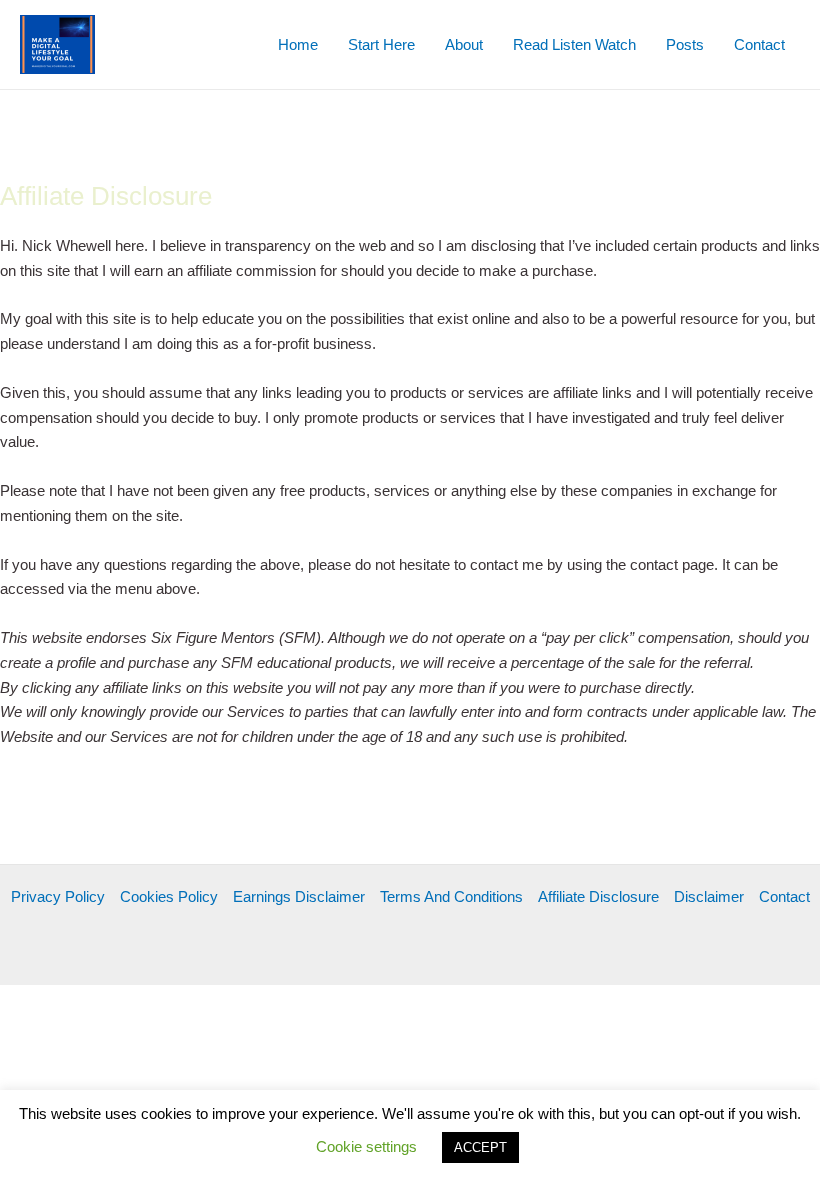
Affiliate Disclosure (598, 896)
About (464, 44)
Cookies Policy (169, 896)
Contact (759, 44)
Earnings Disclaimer (299, 896)
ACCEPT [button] (480, 1147)
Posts (685, 44)
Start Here (381, 44)
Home (298, 44)
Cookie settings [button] (366, 1146)
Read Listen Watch (574, 44)
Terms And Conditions (451, 896)
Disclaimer (709, 896)
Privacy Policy (58, 896)
